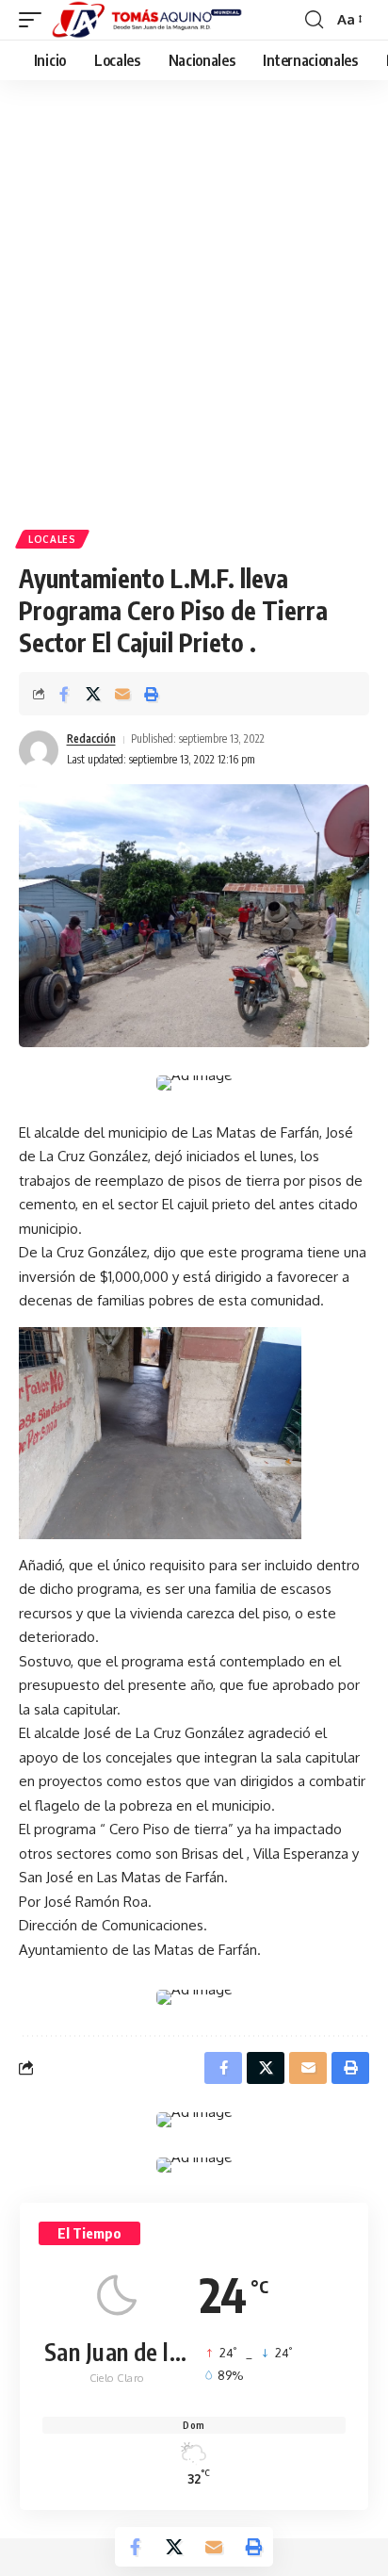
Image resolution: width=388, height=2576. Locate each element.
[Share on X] (93, 694)
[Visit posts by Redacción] (39, 750)
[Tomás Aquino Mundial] (147, 20)
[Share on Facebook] (64, 694)
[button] (35, 20)
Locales (52, 539)
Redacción (91, 738)
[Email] (122, 694)
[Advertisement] (194, 312)
